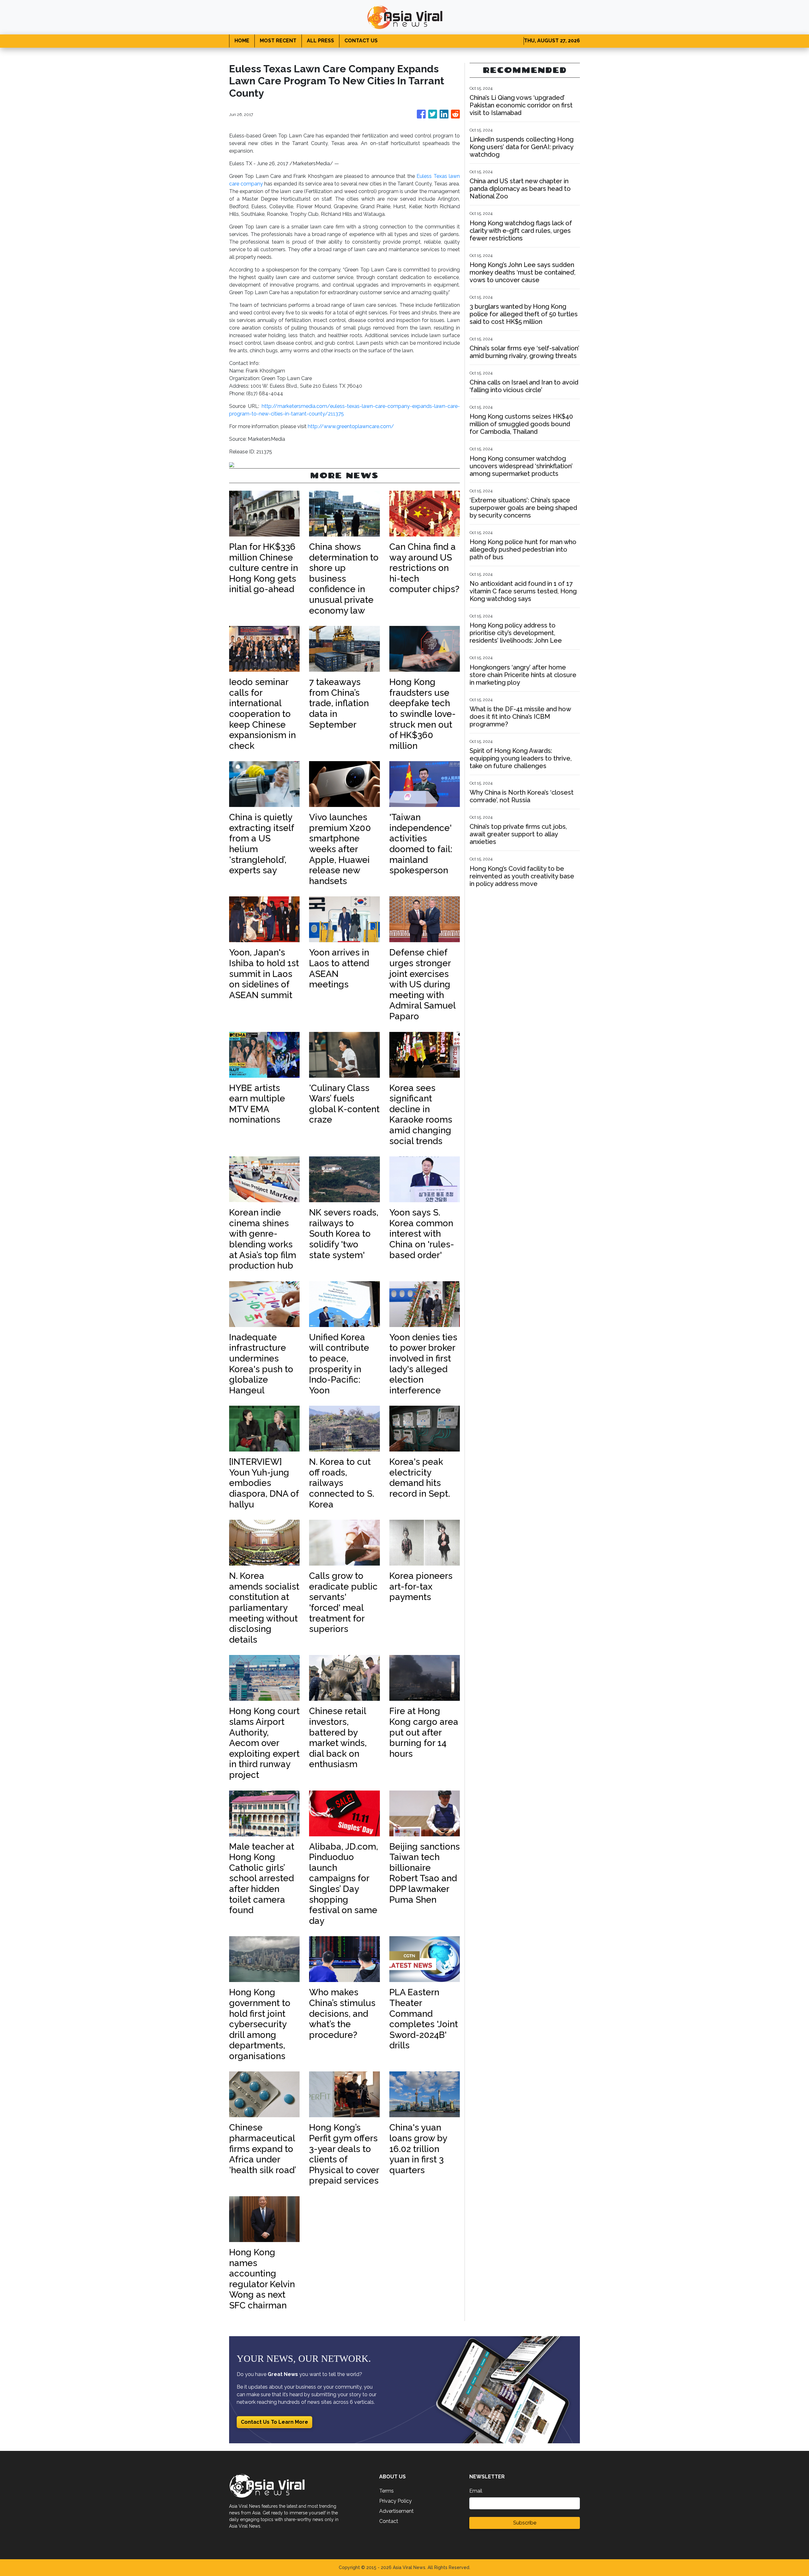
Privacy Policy (395, 2501)
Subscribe (525, 2523)
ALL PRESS (320, 41)
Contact (389, 2521)
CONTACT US (361, 41)
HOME (242, 41)
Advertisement (396, 2511)
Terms (386, 2491)
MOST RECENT (278, 41)
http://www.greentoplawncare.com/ (351, 426)
